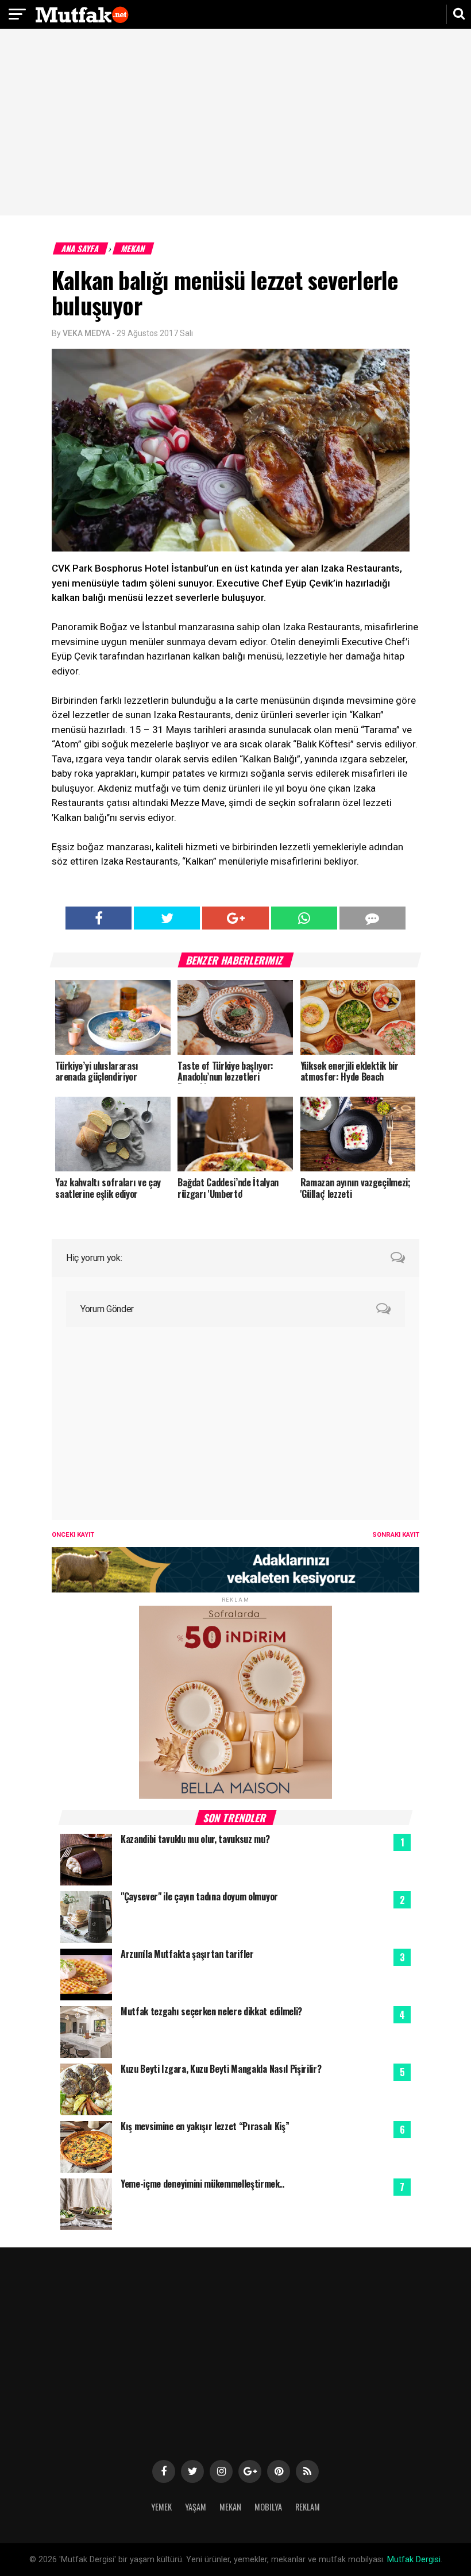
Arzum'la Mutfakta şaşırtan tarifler (187, 1954)
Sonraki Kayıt (396, 1535)
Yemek (161, 2507)
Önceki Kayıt (73, 1535)
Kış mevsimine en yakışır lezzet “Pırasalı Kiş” (205, 2126)
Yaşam (196, 2507)
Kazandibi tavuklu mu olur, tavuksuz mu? (195, 1839)
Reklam (308, 2507)
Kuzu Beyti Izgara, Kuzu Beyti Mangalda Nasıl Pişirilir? (221, 2069)
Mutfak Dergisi (414, 2560)
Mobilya (268, 2507)
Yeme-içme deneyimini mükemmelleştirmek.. (202, 2184)
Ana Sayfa (81, 248)
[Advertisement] (235, 124)
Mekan (134, 248)
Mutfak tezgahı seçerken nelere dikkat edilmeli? (211, 2011)
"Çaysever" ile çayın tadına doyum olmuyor (199, 1896)
